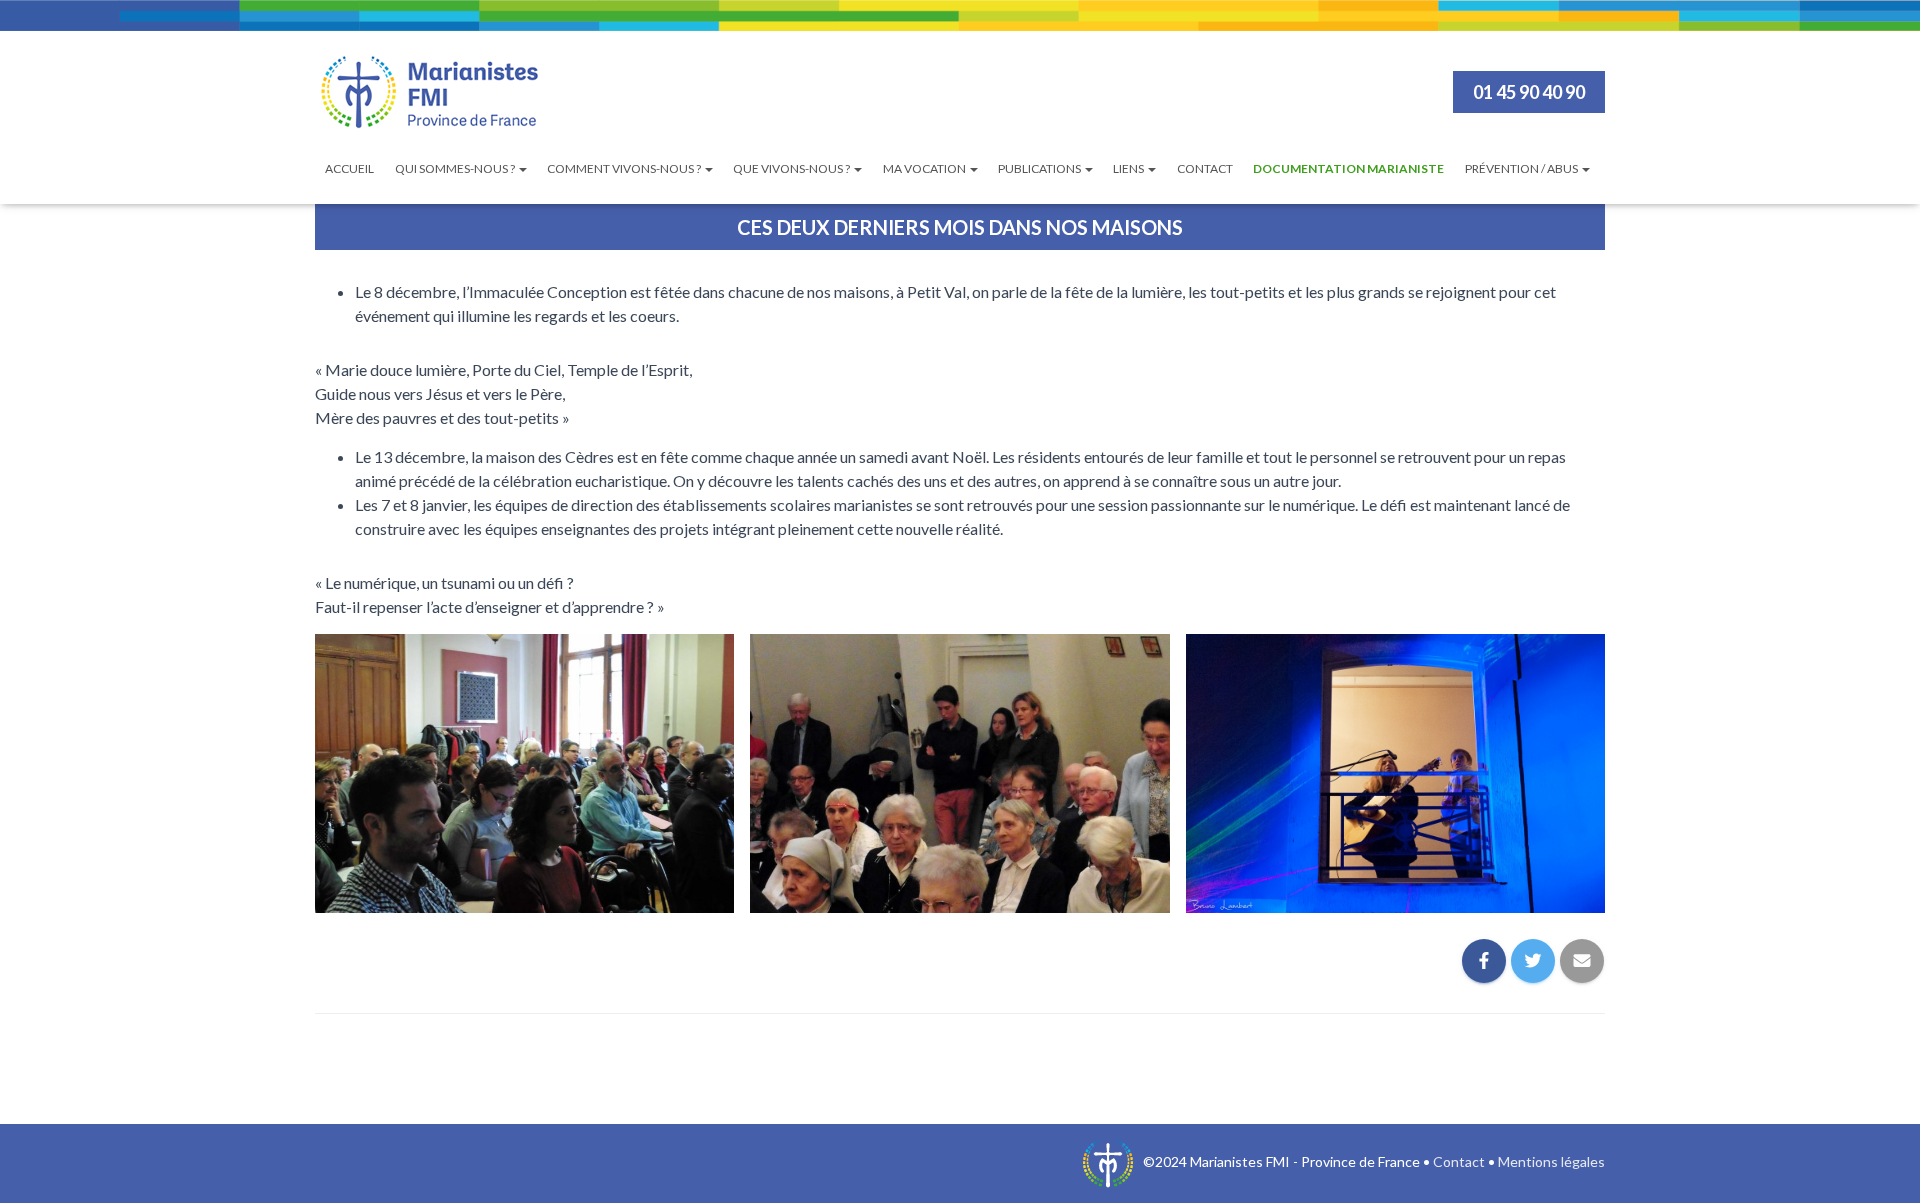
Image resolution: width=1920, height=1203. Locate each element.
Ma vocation (925, 168)
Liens (1129, 168)
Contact (1205, 168)
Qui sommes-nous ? (456, 168)
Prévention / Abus (1522, 168)
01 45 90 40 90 (1529, 92)
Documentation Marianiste (1348, 168)
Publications (1040, 168)
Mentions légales (1551, 1161)
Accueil (349, 168)
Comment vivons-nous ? (625, 168)
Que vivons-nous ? (792, 168)
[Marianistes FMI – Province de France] (430, 92)
